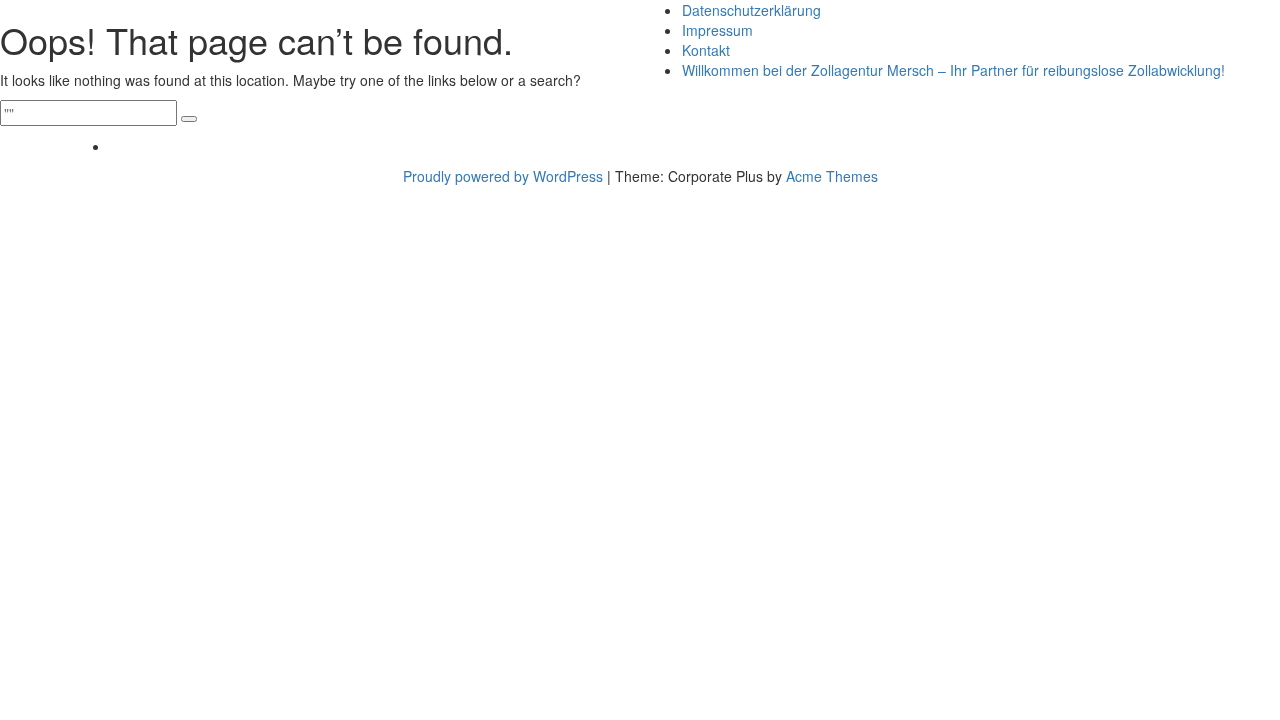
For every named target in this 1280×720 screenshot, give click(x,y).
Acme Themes (832, 176)
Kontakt (706, 50)
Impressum (717, 30)
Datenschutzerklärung (751, 10)
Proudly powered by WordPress (503, 176)
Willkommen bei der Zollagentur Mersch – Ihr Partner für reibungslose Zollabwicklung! (953, 70)
